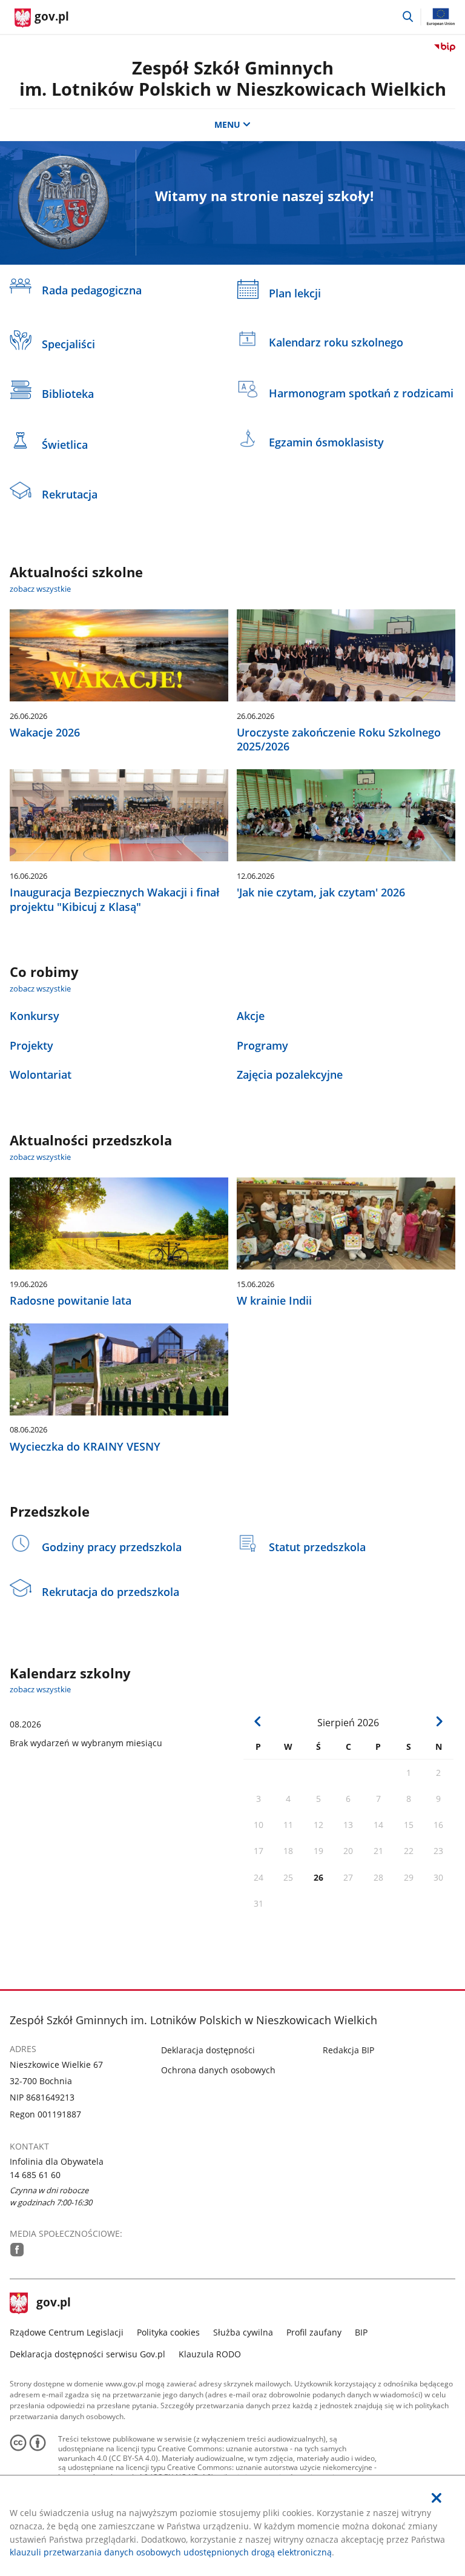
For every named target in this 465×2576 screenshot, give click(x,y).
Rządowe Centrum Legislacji (67, 2332)
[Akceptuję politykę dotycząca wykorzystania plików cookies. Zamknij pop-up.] (437, 2498)
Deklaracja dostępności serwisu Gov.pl (87, 2354)
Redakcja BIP (348, 2050)
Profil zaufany (314, 2332)
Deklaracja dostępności (208, 2050)
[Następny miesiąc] (439, 1722)
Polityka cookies (168, 2332)
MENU (227, 124)
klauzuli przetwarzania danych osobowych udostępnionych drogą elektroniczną (171, 2552)
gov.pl (53, 2303)
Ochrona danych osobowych (218, 2070)
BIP (361, 2332)
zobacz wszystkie (40, 589)
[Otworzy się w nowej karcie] (17, 2250)
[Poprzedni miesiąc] (258, 1722)
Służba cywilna (243, 2332)
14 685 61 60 (35, 2175)
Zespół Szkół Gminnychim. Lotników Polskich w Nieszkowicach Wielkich (233, 78)
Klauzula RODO (210, 2354)
